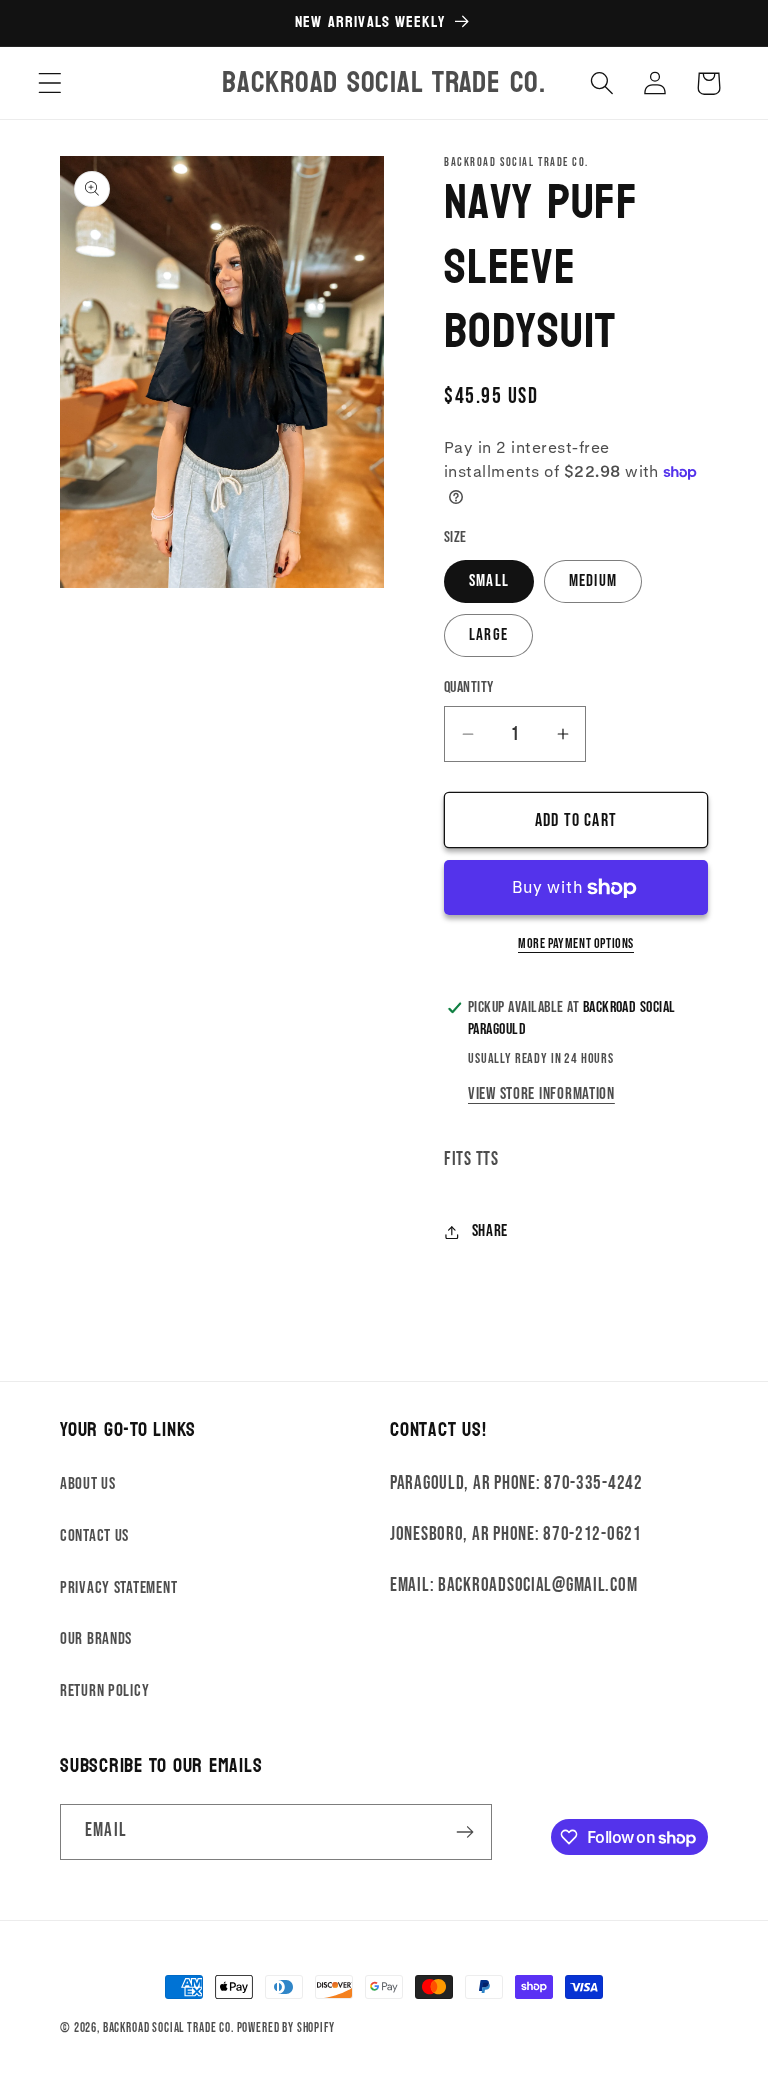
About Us (88, 1484)
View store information (541, 1094)
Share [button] (490, 1231)
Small (489, 581)
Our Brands (96, 1639)
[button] (50, 83)
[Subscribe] (464, 1832)
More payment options (576, 943)
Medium (593, 581)
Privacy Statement (118, 1588)
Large (488, 635)
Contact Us (94, 1536)
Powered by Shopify (286, 2028)
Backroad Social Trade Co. (168, 2028)
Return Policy (104, 1691)
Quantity (469, 687)
